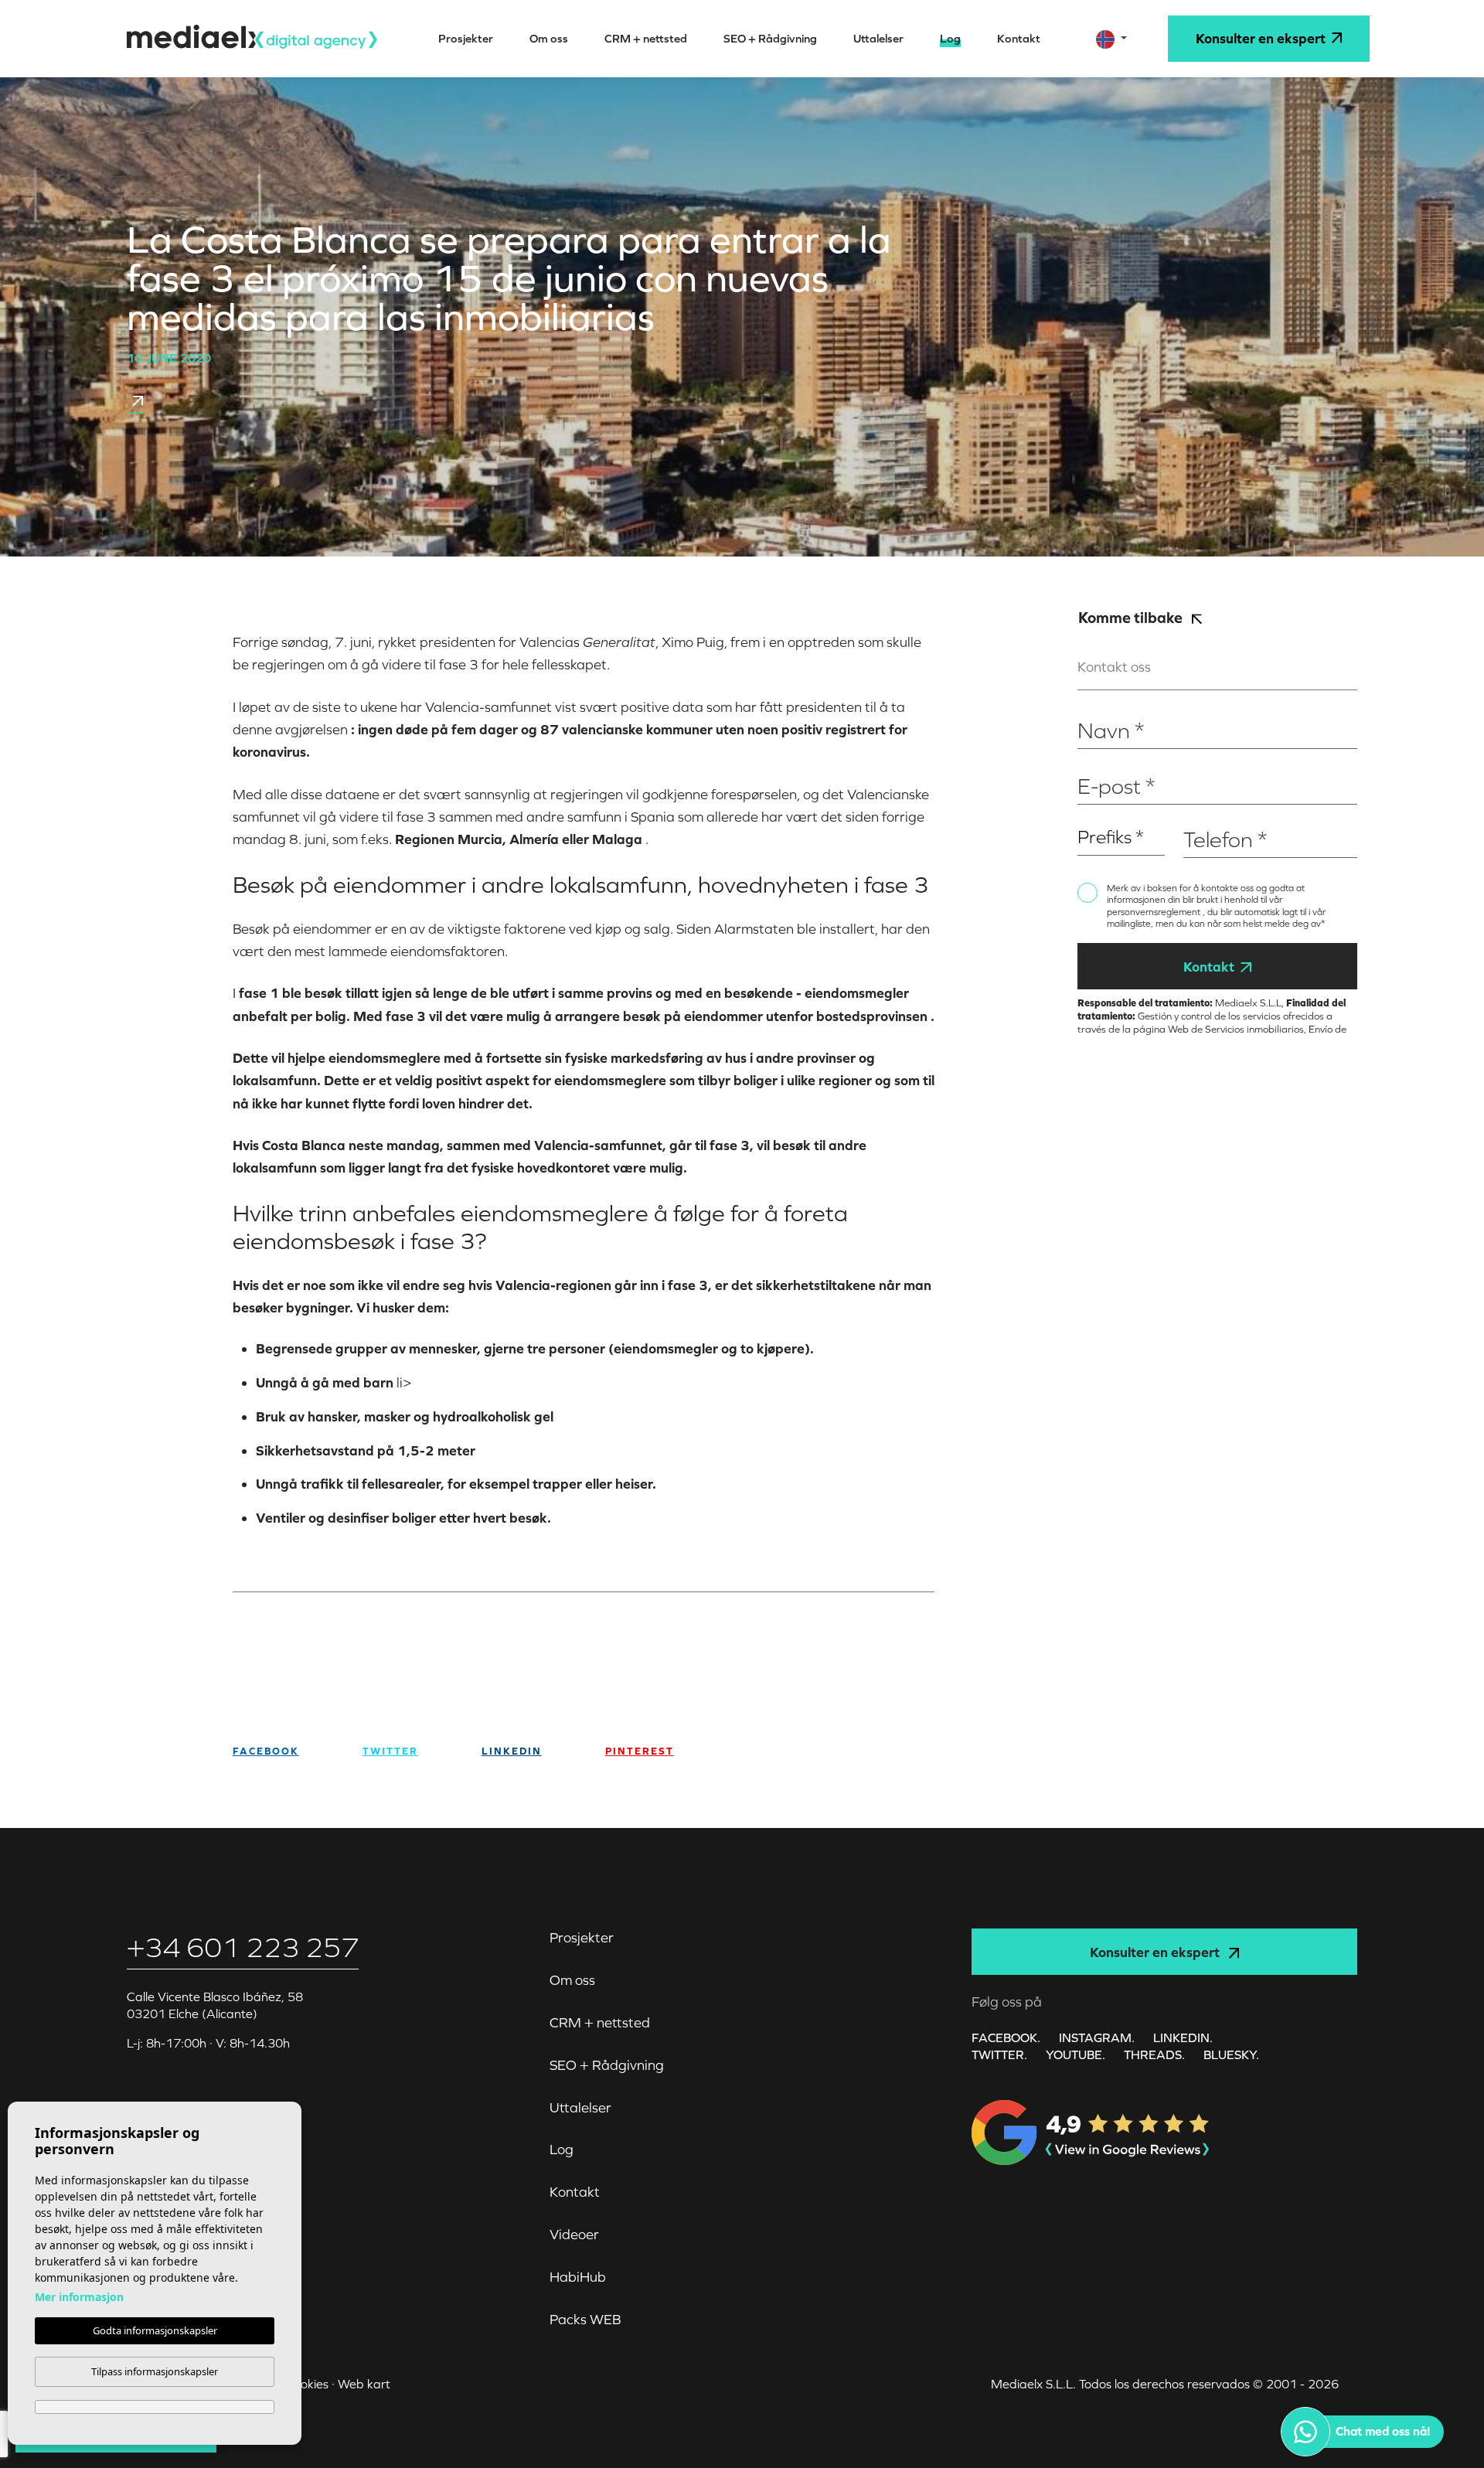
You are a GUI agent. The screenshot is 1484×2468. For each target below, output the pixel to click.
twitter (390, 1751)
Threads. (1154, 2054)
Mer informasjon (79, 2297)
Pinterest (640, 1751)
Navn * (1095, 706)
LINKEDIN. (1183, 2037)
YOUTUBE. (1076, 2054)
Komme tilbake (1132, 617)
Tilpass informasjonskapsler (155, 2371)
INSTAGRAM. (1097, 2037)
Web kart (364, 2384)
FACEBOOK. (1006, 2037)
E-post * (1098, 762)
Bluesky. (1231, 2054)
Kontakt (1209, 967)
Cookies (307, 2384)
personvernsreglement (1155, 912)
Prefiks (1094, 814)
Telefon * (1206, 814)
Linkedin (512, 1751)
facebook (266, 1751)
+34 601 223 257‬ (243, 1947)
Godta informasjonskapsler (155, 2330)
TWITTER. (999, 2054)
